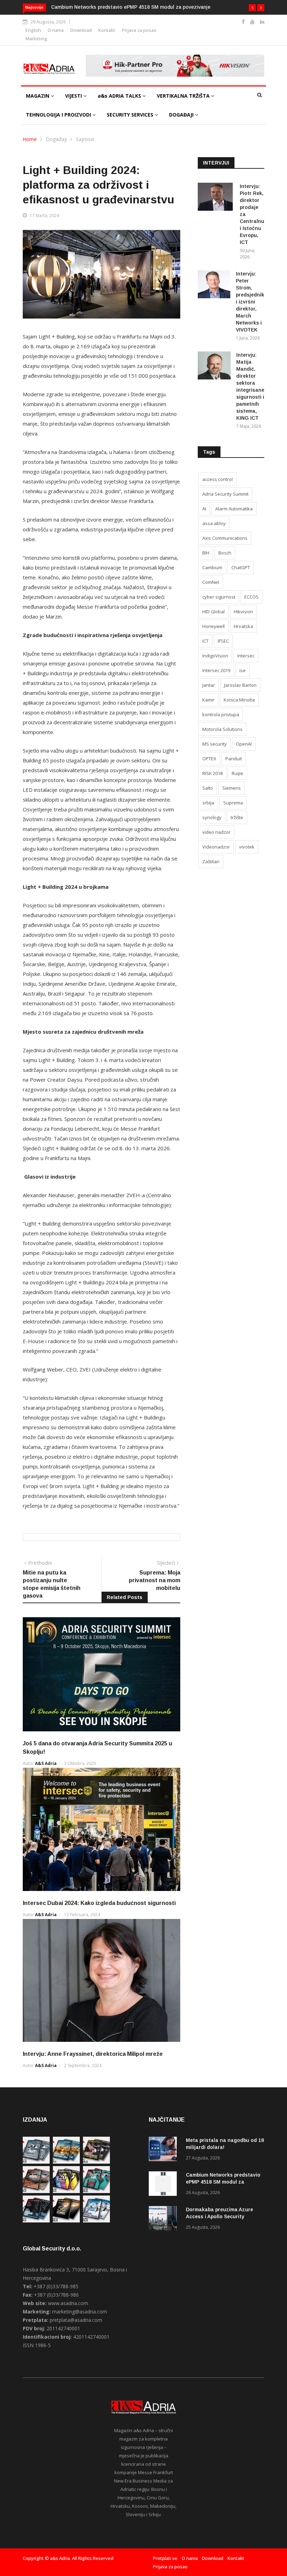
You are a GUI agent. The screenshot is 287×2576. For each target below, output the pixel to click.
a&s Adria (46, 1763)
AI (204, 509)
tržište (237, 817)
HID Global (213, 612)
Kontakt (107, 30)
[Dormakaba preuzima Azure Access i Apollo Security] (164, 2219)
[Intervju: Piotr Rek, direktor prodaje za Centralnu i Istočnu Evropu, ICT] (216, 198)
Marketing (36, 39)
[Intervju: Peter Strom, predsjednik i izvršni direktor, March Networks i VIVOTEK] (214, 285)
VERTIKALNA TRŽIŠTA (184, 96)
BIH (206, 553)
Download (81, 30)
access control (218, 479)
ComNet (211, 582)
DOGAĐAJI (182, 115)
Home (30, 139)
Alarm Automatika (234, 509)
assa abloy (214, 523)
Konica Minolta (239, 700)
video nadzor (216, 832)
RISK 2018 (212, 773)
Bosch (225, 553)
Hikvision (243, 612)
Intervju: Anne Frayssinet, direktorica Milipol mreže (93, 2054)
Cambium (212, 567)
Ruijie (237, 773)
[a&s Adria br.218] (36, 2221)
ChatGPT (241, 567)
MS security (215, 744)
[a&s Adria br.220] (66, 2191)
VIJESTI (74, 96)
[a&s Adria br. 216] (96, 2221)
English (33, 30)
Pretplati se (165, 2558)
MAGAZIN (38, 96)
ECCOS (251, 597)
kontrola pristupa (221, 714)
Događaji (56, 139)
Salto (208, 788)
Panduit (234, 759)
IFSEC (223, 641)
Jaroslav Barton (240, 685)
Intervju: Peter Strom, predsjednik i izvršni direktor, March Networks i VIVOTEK (250, 302)
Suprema (233, 803)
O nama (56, 30)
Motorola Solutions (222, 729)
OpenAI (244, 744)
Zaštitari (211, 861)
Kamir (208, 700)
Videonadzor (216, 847)
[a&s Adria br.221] (36, 2191)
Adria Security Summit (225, 494)
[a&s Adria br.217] (66, 2221)
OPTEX (209, 759)
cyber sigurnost (219, 597)
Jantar (209, 685)
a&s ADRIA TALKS (120, 96)
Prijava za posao (139, 30)
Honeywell (213, 626)
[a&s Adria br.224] (36, 2162)
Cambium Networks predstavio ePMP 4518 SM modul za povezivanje (131, 7)
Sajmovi (85, 139)
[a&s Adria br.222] (96, 2162)
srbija (208, 803)
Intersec (246, 656)
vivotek (247, 847)
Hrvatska (243, 626)
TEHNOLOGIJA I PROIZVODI (59, 115)
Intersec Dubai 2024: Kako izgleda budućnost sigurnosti (99, 1903)
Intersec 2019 (216, 670)
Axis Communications (225, 538)
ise (243, 670)
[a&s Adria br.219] (96, 2191)
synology (212, 817)
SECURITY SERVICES (131, 115)
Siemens (232, 788)
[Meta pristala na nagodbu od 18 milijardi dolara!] (164, 2150)
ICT (205, 641)
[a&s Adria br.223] (66, 2162)
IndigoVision (215, 656)
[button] (252, 8)
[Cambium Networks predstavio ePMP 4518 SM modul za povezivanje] (164, 2185)
